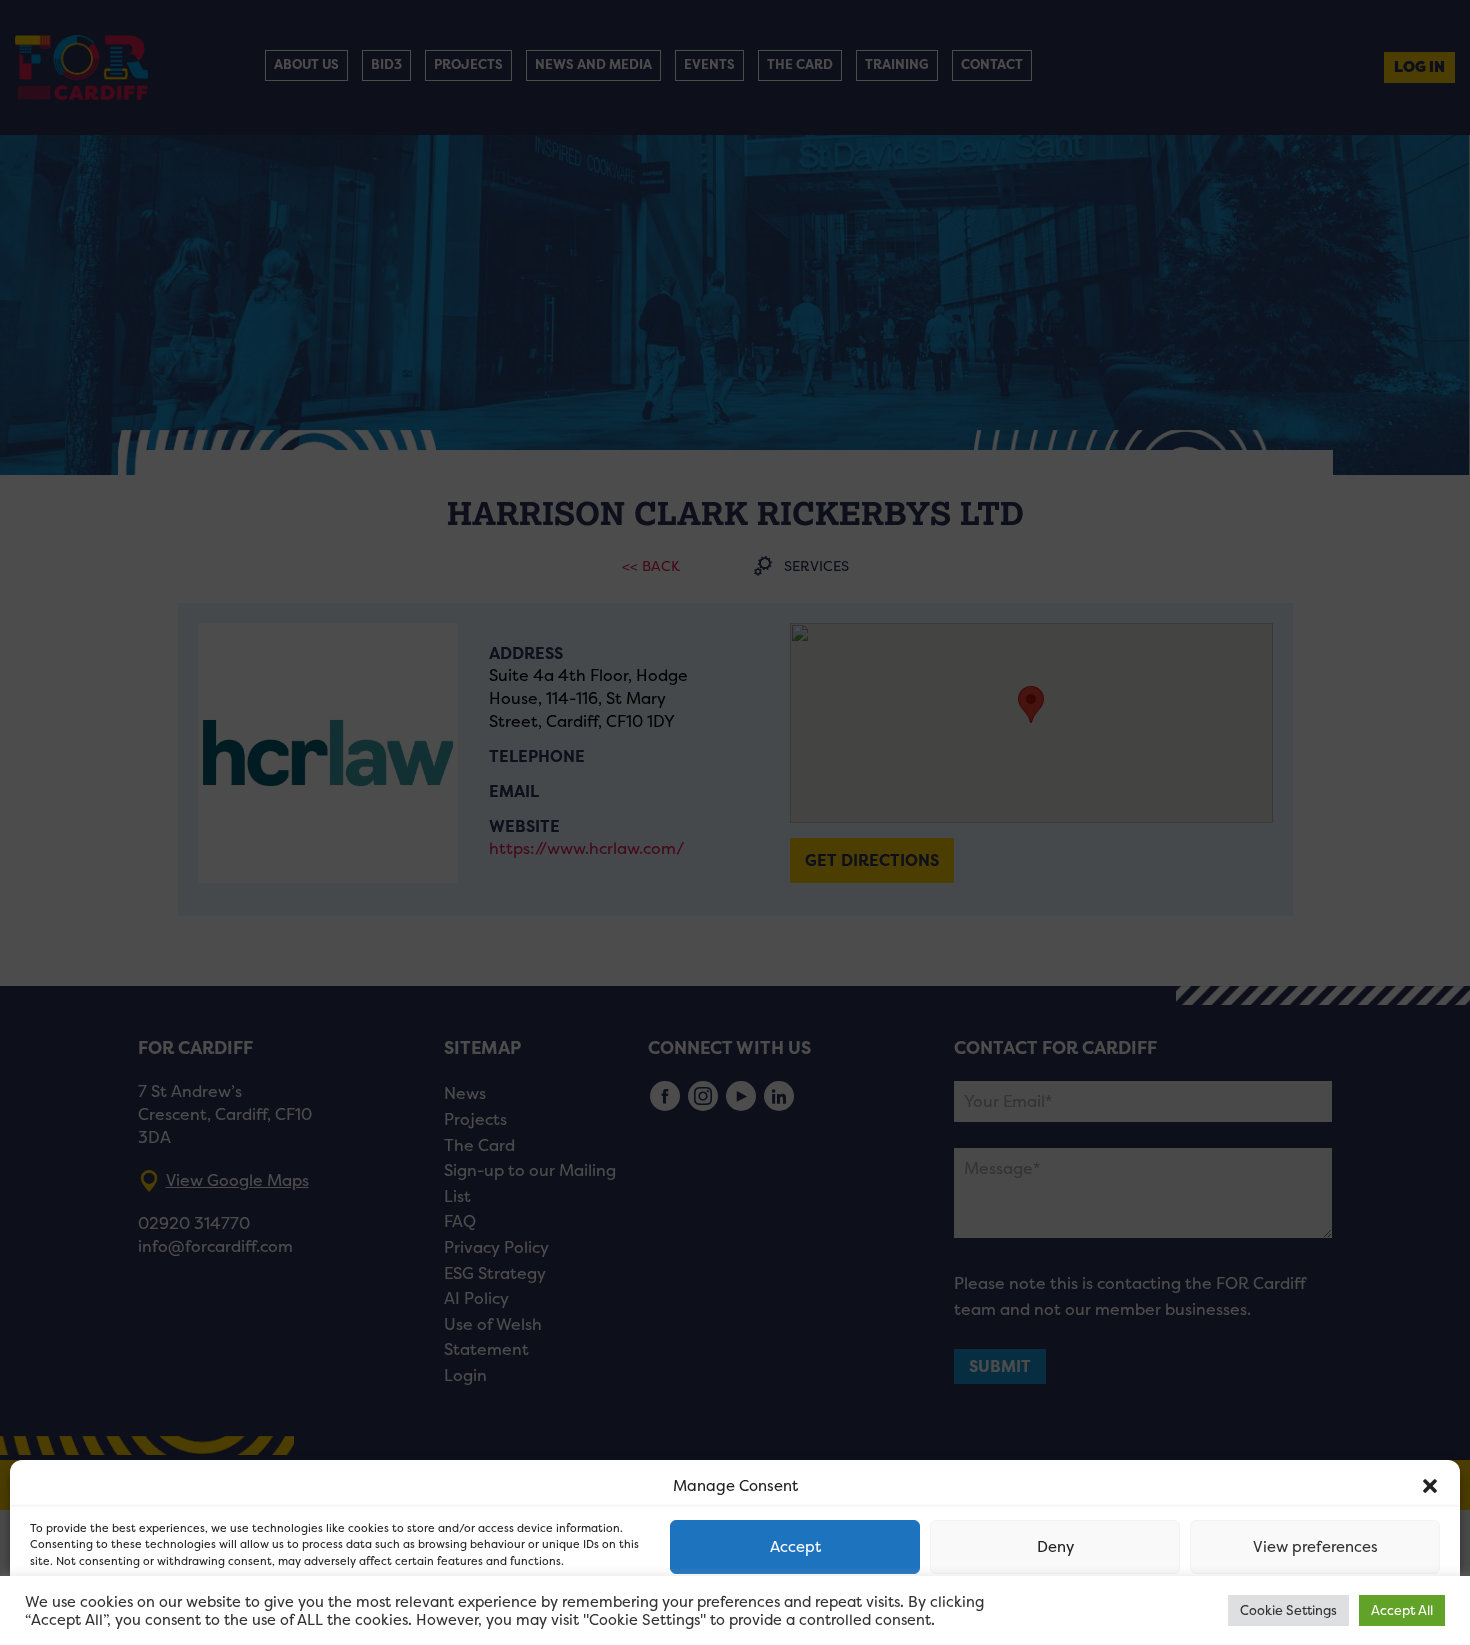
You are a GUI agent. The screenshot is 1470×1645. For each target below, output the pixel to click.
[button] (1430, 1486)
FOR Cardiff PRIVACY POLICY (107, 1609)
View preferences (1315, 1546)
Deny (1055, 1546)
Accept (795, 1546)
